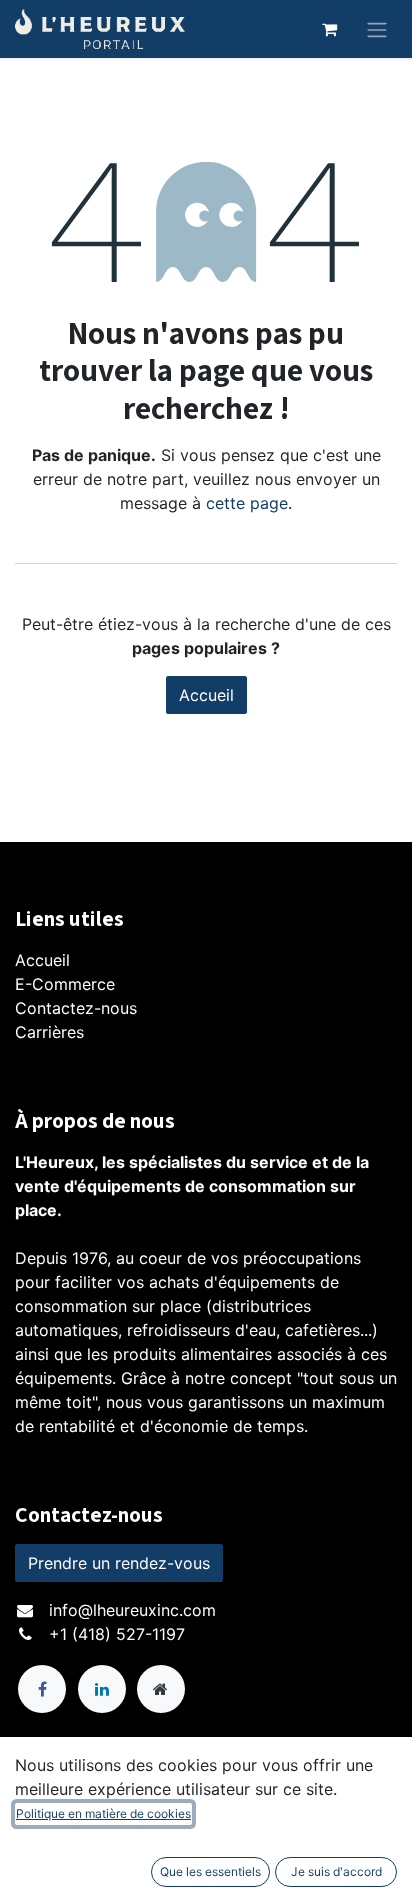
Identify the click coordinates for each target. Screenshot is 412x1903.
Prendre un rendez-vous (119, 1563)
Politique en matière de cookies (103, 1813)
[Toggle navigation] (377, 29)
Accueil (206, 695)
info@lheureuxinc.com (132, 1610)
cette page (247, 503)
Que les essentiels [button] (210, 1871)
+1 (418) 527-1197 (117, 1634)
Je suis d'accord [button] (336, 1871)
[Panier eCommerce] (329, 29)
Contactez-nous (76, 1008)
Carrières (49, 1032)
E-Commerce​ (65, 984)
